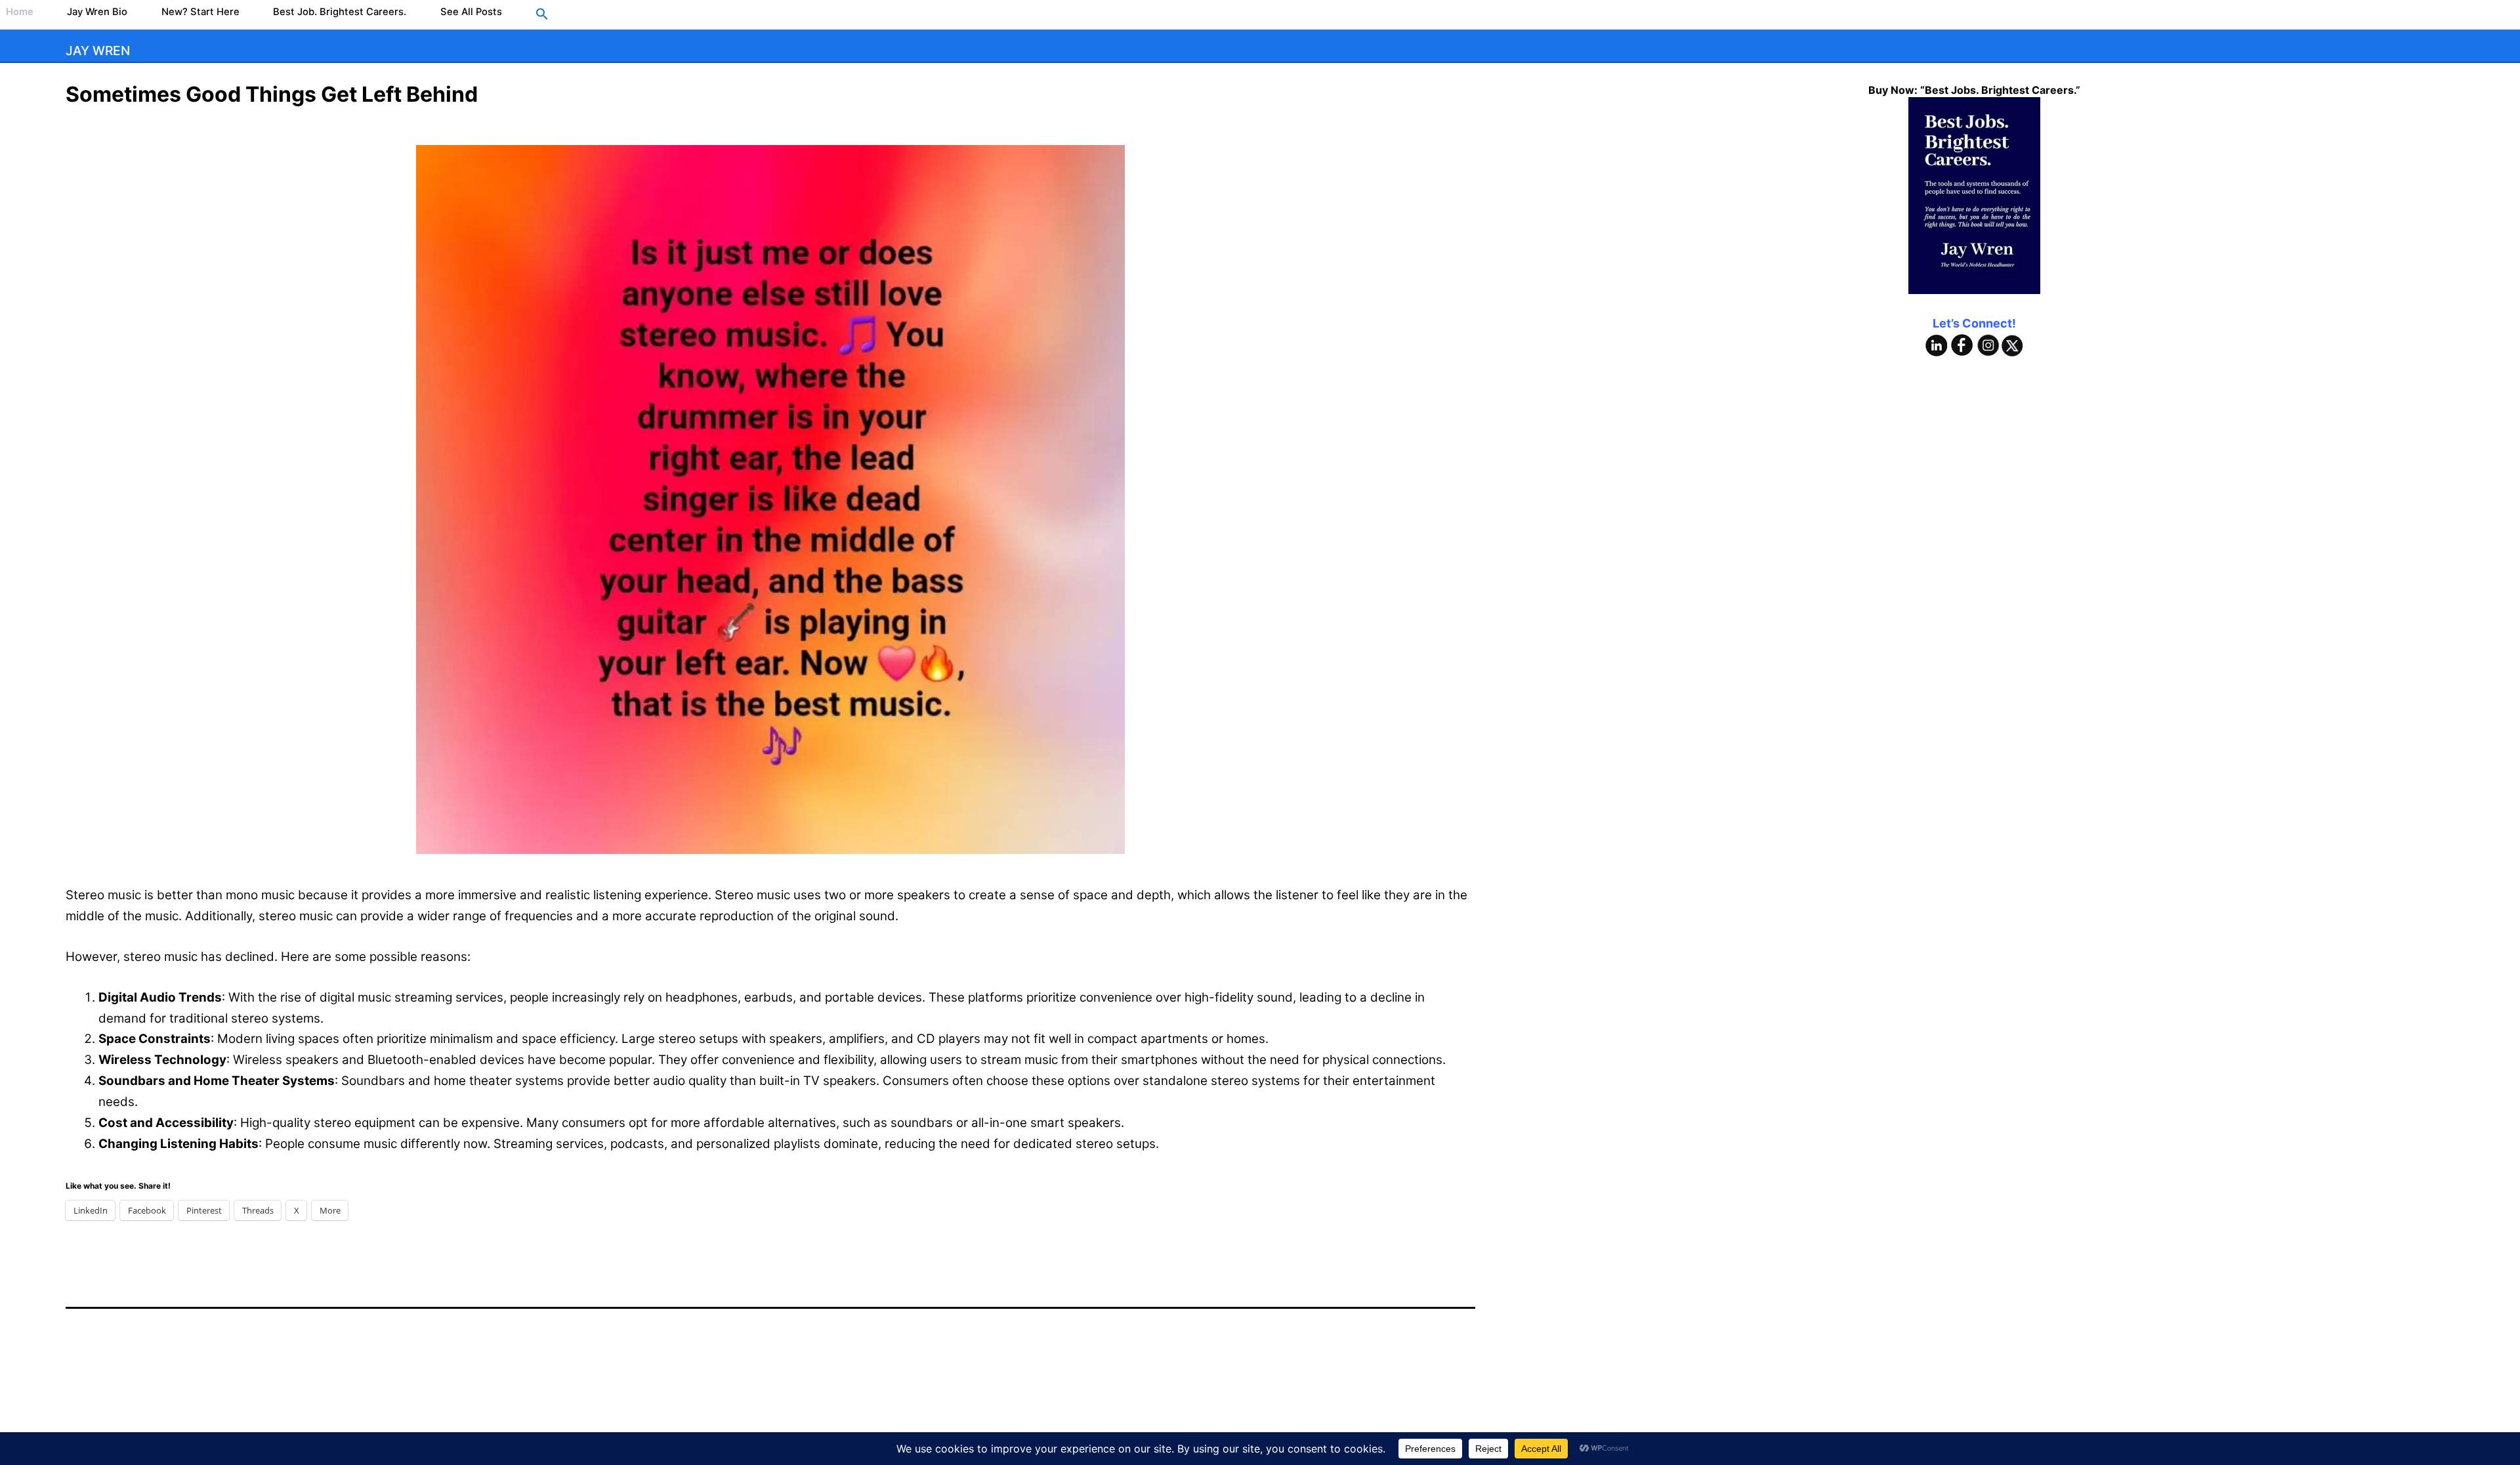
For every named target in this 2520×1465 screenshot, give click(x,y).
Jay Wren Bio (97, 12)
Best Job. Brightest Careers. (340, 12)
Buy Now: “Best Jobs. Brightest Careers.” (1974, 90)
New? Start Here (200, 12)
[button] (542, 15)
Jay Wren (98, 51)
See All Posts (471, 12)
